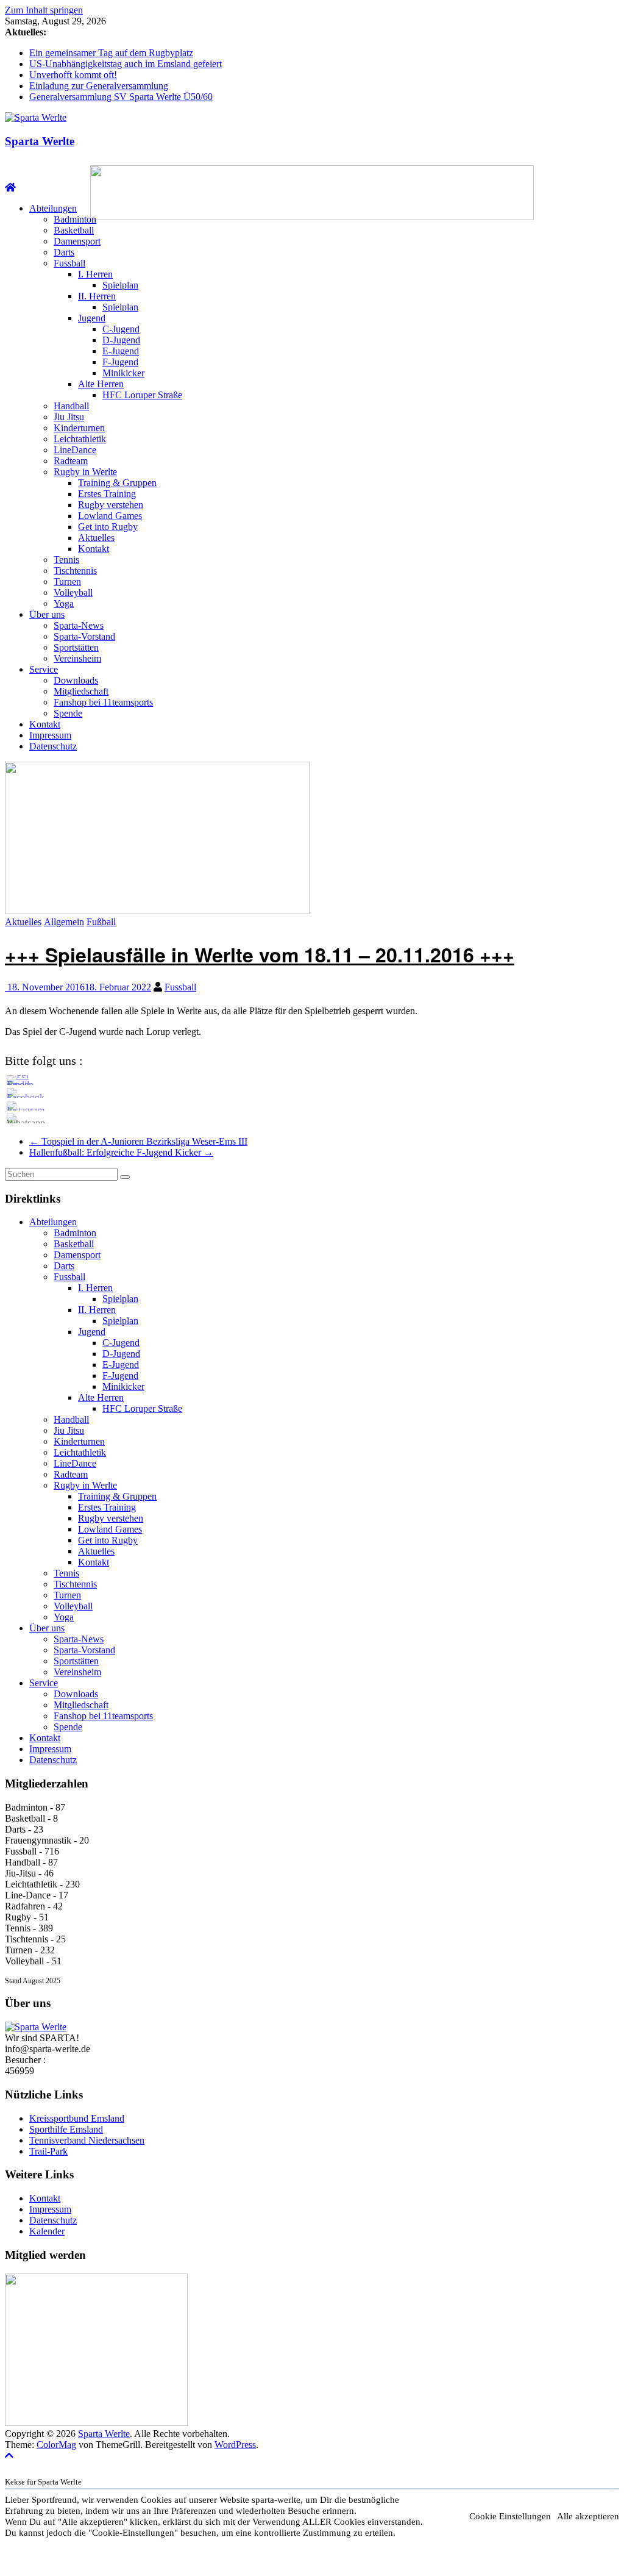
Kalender (47, 2231)
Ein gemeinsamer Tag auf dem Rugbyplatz (111, 53)
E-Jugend (121, 351)
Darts (64, 252)
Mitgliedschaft (81, 691)
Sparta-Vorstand (84, 636)
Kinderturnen (79, 428)
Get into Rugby (108, 527)
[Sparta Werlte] (10, 188)
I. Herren (95, 274)
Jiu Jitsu (69, 417)
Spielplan (120, 285)
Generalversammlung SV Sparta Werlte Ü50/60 (121, 97)
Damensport (77, 241)
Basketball (74, 230)
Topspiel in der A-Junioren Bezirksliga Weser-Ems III (138, 1141)
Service (44, 669)
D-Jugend (121, 340)
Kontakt (94, 549)
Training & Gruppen (117, 483)
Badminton (75, 219)
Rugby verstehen (111, 505)
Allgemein (64, 922)
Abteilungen (53, 208)
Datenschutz (53, 746)
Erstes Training (107, 494)
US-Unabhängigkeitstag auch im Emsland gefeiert (126, 64)
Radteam (71, 461)
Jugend (92, 318)
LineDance (75, 450)
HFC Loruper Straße (142, 395)
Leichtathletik (80, 439)
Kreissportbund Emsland (77, 2118)
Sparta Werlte (40, 141)
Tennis (66, 560)
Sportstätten (76, 647)
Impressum (50, 735)
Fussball (69, 263)
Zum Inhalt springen (44, 10)
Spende (68, 713)
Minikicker (123, 373)
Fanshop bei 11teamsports (103, 702)
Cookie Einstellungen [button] (510, 2516)
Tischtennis (75, 571)
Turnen (67, 581)
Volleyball (73, 592)
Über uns (47, 614)
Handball (71, 406)
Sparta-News (79, 625)
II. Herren (97, 296)
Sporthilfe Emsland (66, 2129)
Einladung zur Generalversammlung (99, 86)
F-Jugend (120, 362)
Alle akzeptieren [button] (588, 2516)
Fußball (101, 922)
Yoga (64, 603)
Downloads (76, 680)
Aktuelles (96, 538)
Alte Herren (101, 384)
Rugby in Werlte (85, 472)
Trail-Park (48, 2151)
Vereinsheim (77, 658)
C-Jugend (121, 329)
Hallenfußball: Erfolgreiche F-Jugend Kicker (121, 1152)
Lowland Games (110, 516)
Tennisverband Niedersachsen (87, 2140)
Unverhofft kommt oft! (73, 75)
